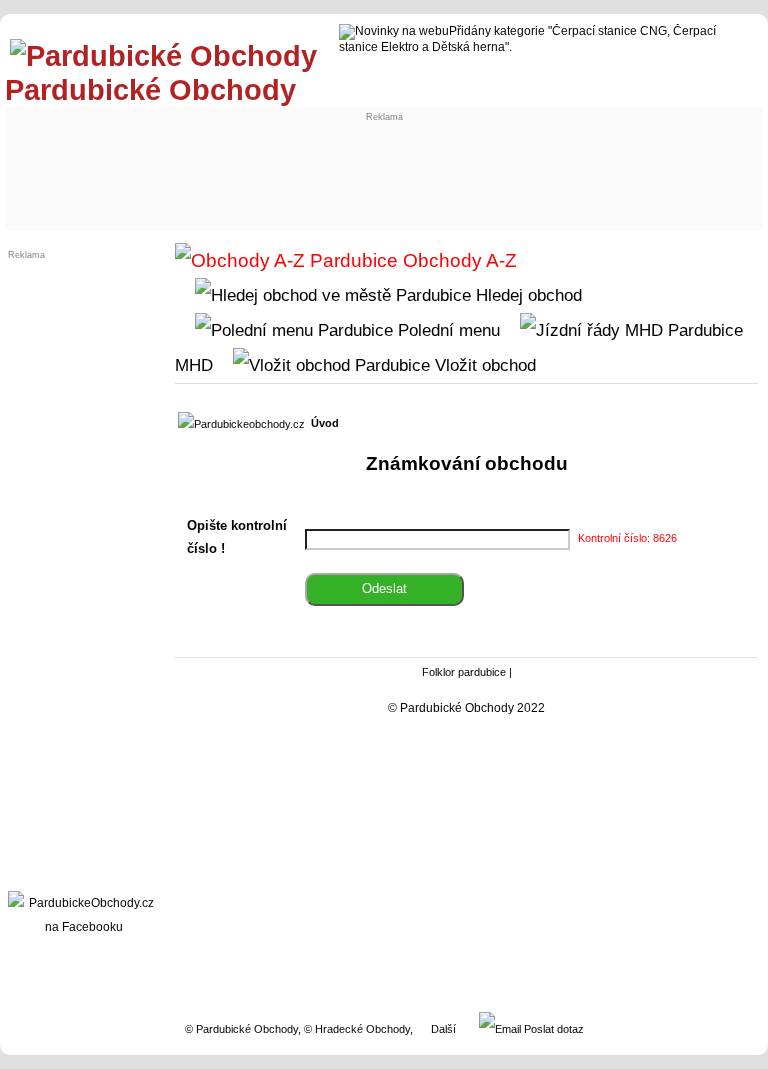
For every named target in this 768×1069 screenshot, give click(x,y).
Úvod (325, 423)
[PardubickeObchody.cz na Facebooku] (84, 927)
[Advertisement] (380, 167)
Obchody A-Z (457, 260)
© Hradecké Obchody (357, 1029)
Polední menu (446, 330)
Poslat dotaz (552, 1029)
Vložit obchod (483, 365)
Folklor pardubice (464, 672)
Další (443, 1029)
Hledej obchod (526, 295)
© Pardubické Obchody (241, 1029)
